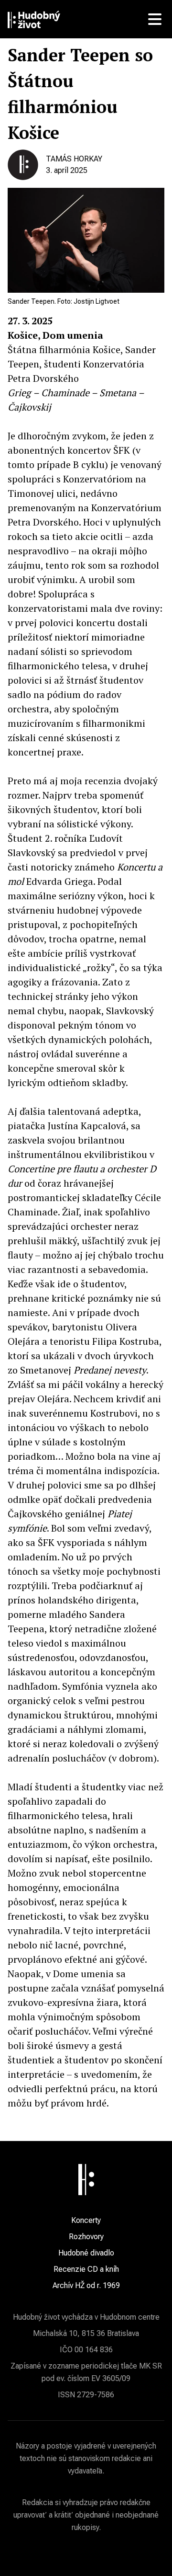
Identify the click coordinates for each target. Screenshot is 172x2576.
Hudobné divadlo (86, 2253)
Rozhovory (86, 2237)
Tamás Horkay (74, 159)
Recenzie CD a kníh (86, 2269)
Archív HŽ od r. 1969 (86, 2285)
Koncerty (86, 2220)
